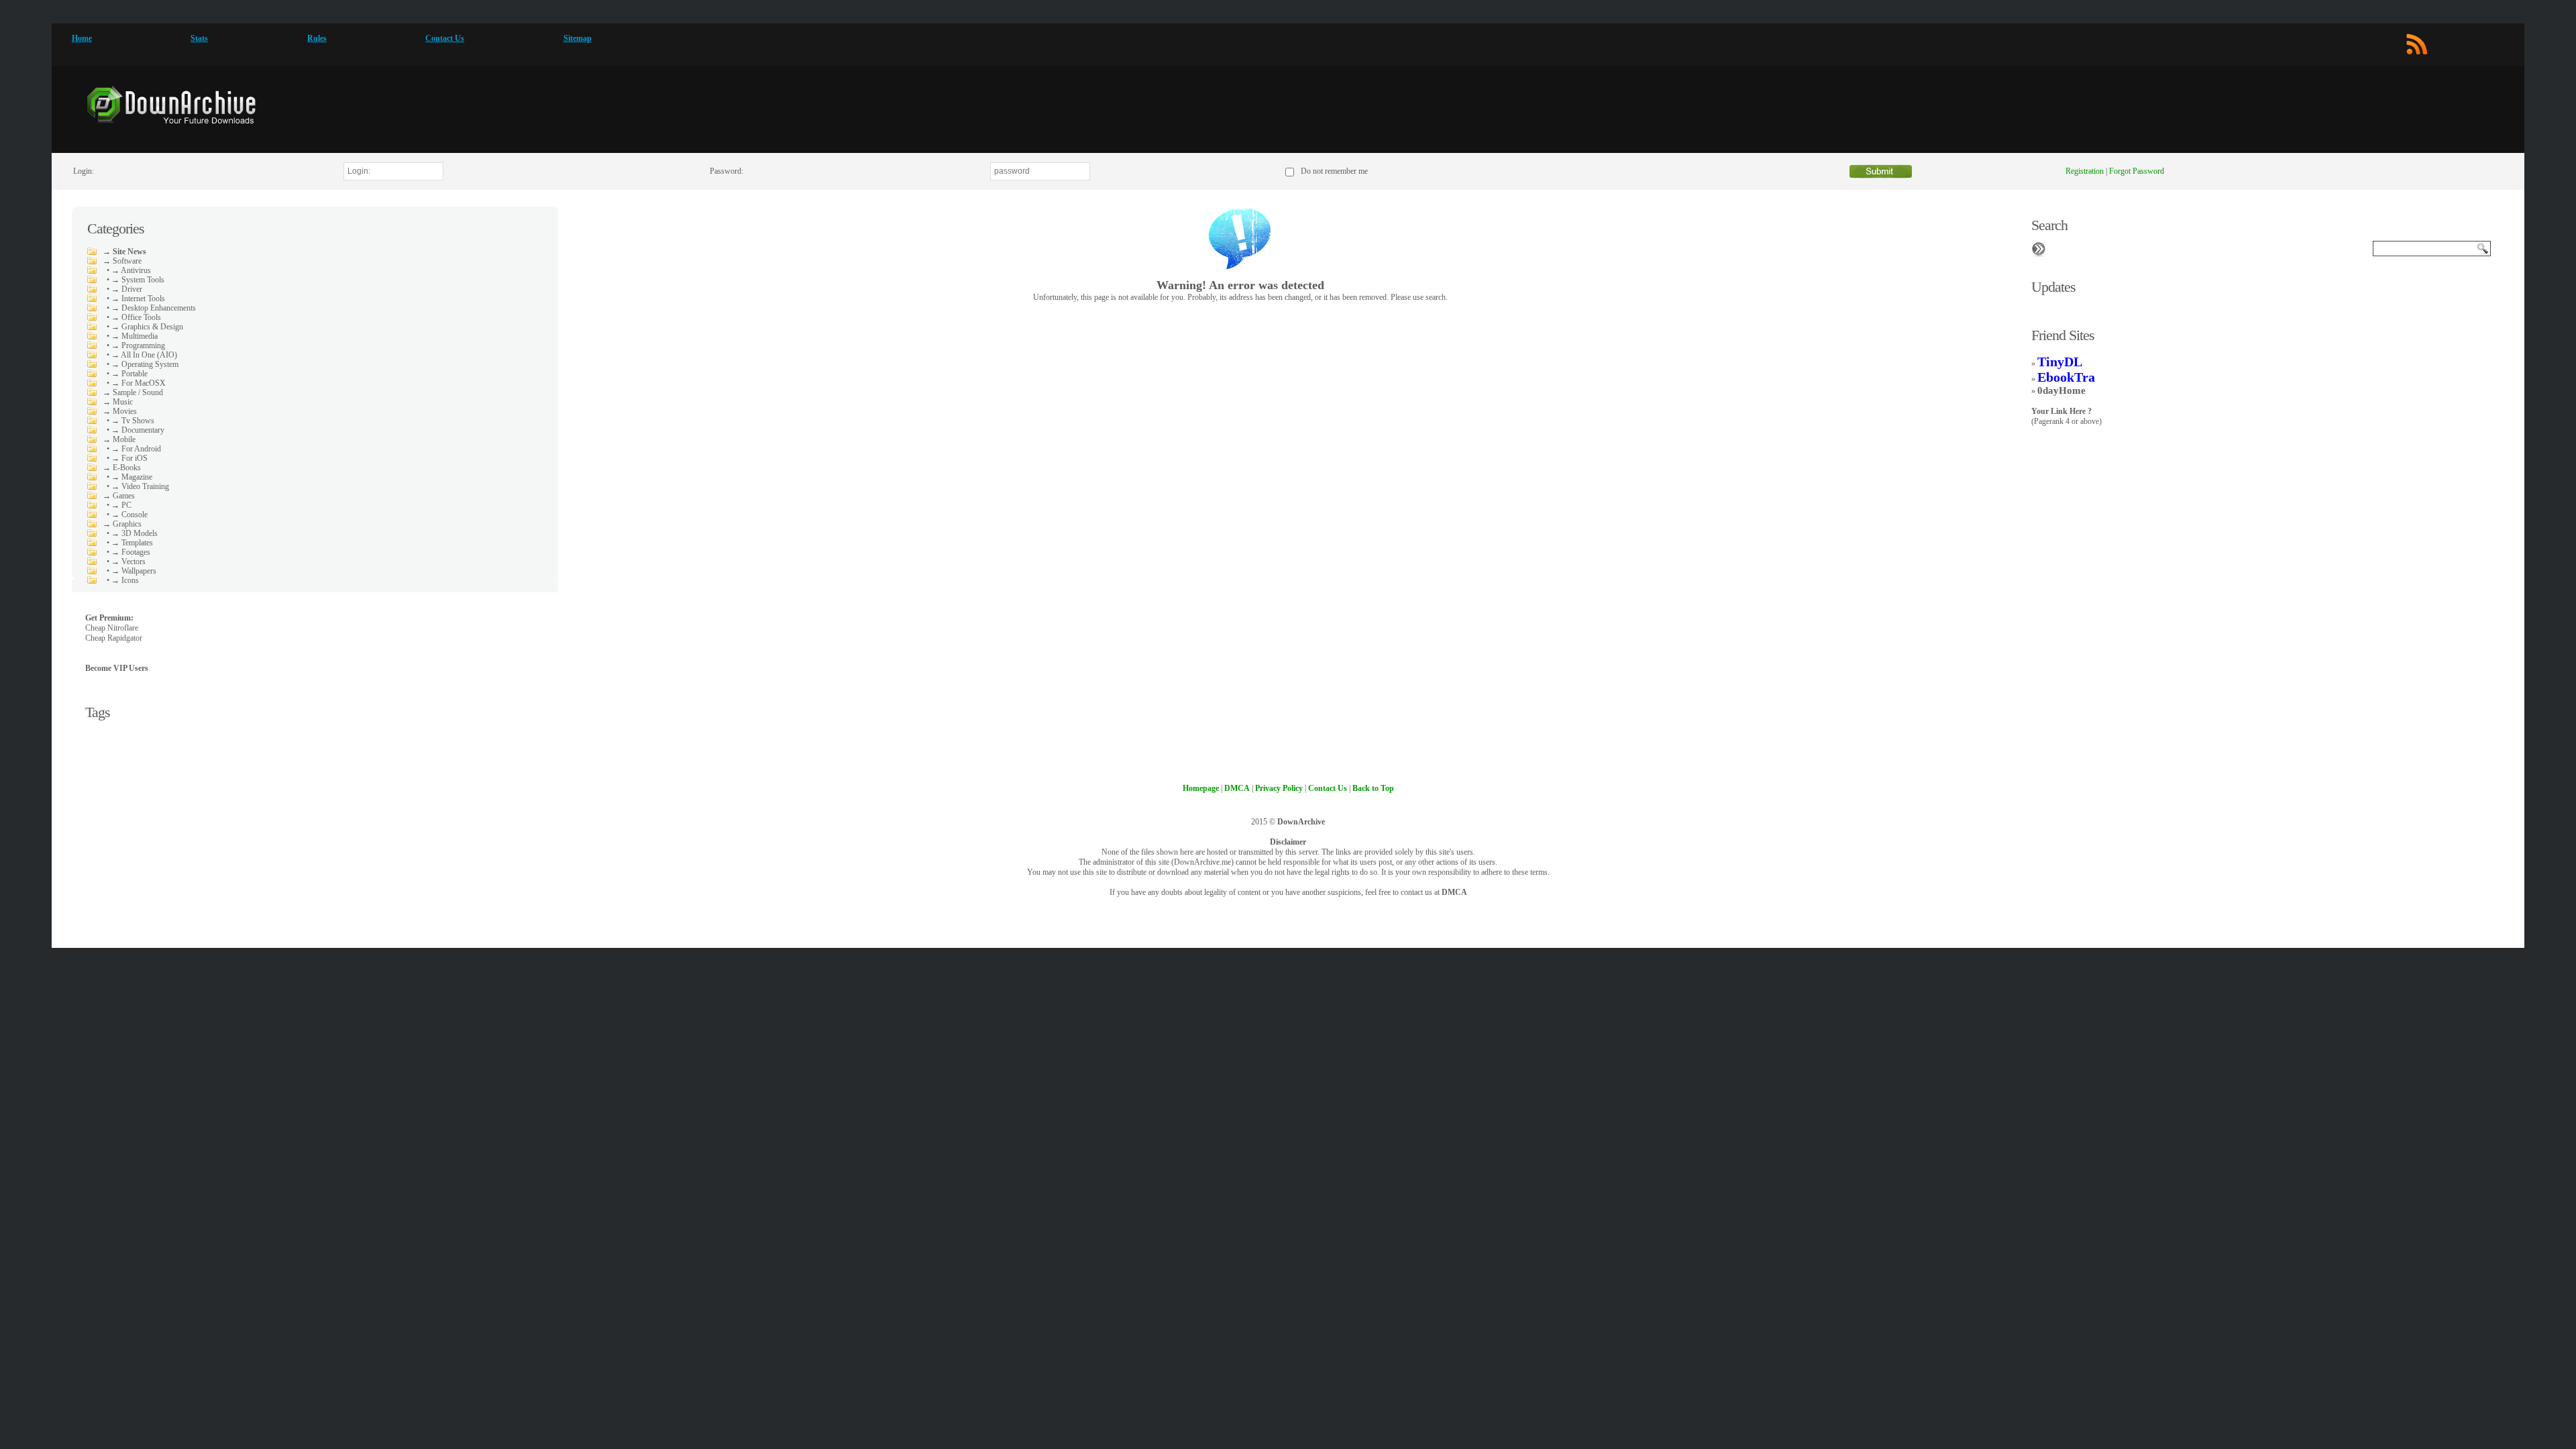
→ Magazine (132, 477)
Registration (2085, 171)
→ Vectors (128, 561)
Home (82, 38)
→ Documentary (138, 430)
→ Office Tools (136, 317)
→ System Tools (138, 280)
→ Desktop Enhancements (154, 308)
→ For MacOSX (139, 383)
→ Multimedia (135, 336)
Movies (125, 411)
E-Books (127, 468)
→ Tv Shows (133, 421)
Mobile (124, 439)
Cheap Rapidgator (114, 638)
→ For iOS (129, 458)
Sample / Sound (138, 392)
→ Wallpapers (134, 571)
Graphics (127, 524)
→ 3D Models (135, 533)
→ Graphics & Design (147, 327)
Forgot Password (2137, 171)
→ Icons (125, 580)
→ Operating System (145, 364)
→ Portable (129, 374)
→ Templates (132, 543)
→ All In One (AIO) (144, 355)
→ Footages (131, 552)
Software (127, 261)
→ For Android (136, 449)
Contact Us (445, 38)
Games (124, 496)
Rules (317, 38)
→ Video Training (140, 486)
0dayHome (2061, 390)
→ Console (129, 515)
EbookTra (2066, 377)
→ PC (121, 505)
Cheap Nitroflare (112, 628)
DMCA (1454, 892)
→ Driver (127, 289)
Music (123, 402)
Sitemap (578, 38)
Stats (199, 38)
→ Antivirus (131, 270)
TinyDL (2060, 362)
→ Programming (138, 345)
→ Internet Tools (138, 299)
